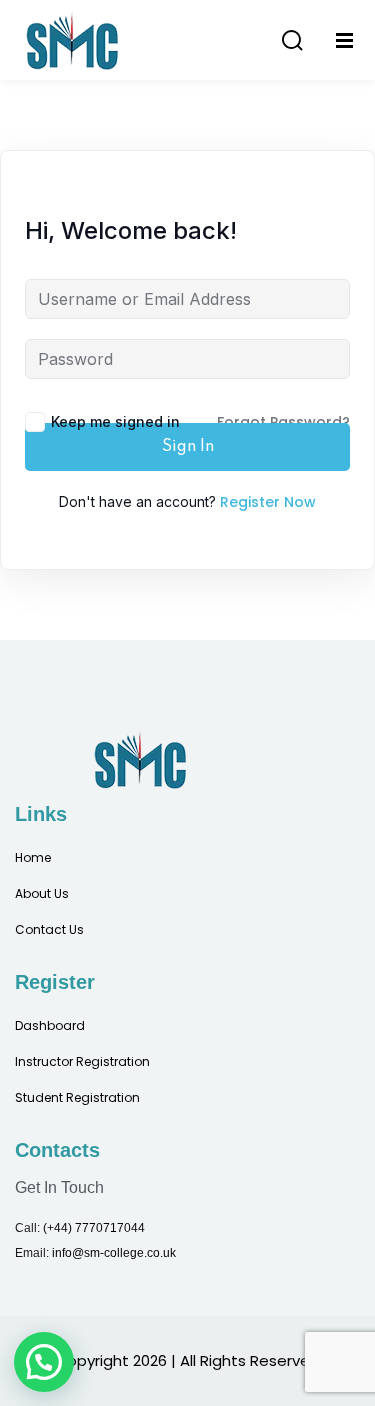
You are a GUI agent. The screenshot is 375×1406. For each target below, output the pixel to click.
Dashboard (50, 1025)
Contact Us (49, 929)
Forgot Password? (283, 422)
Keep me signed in (115, 421)
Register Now (268, 502)
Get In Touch (59, 1187)
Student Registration (77, 1097)
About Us (42, 893)
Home (33, 857)
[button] (44, 1362)
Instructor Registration (82, 1061)
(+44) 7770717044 (94, 1228)
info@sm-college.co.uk (114, 1253)
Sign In (188, 447)
